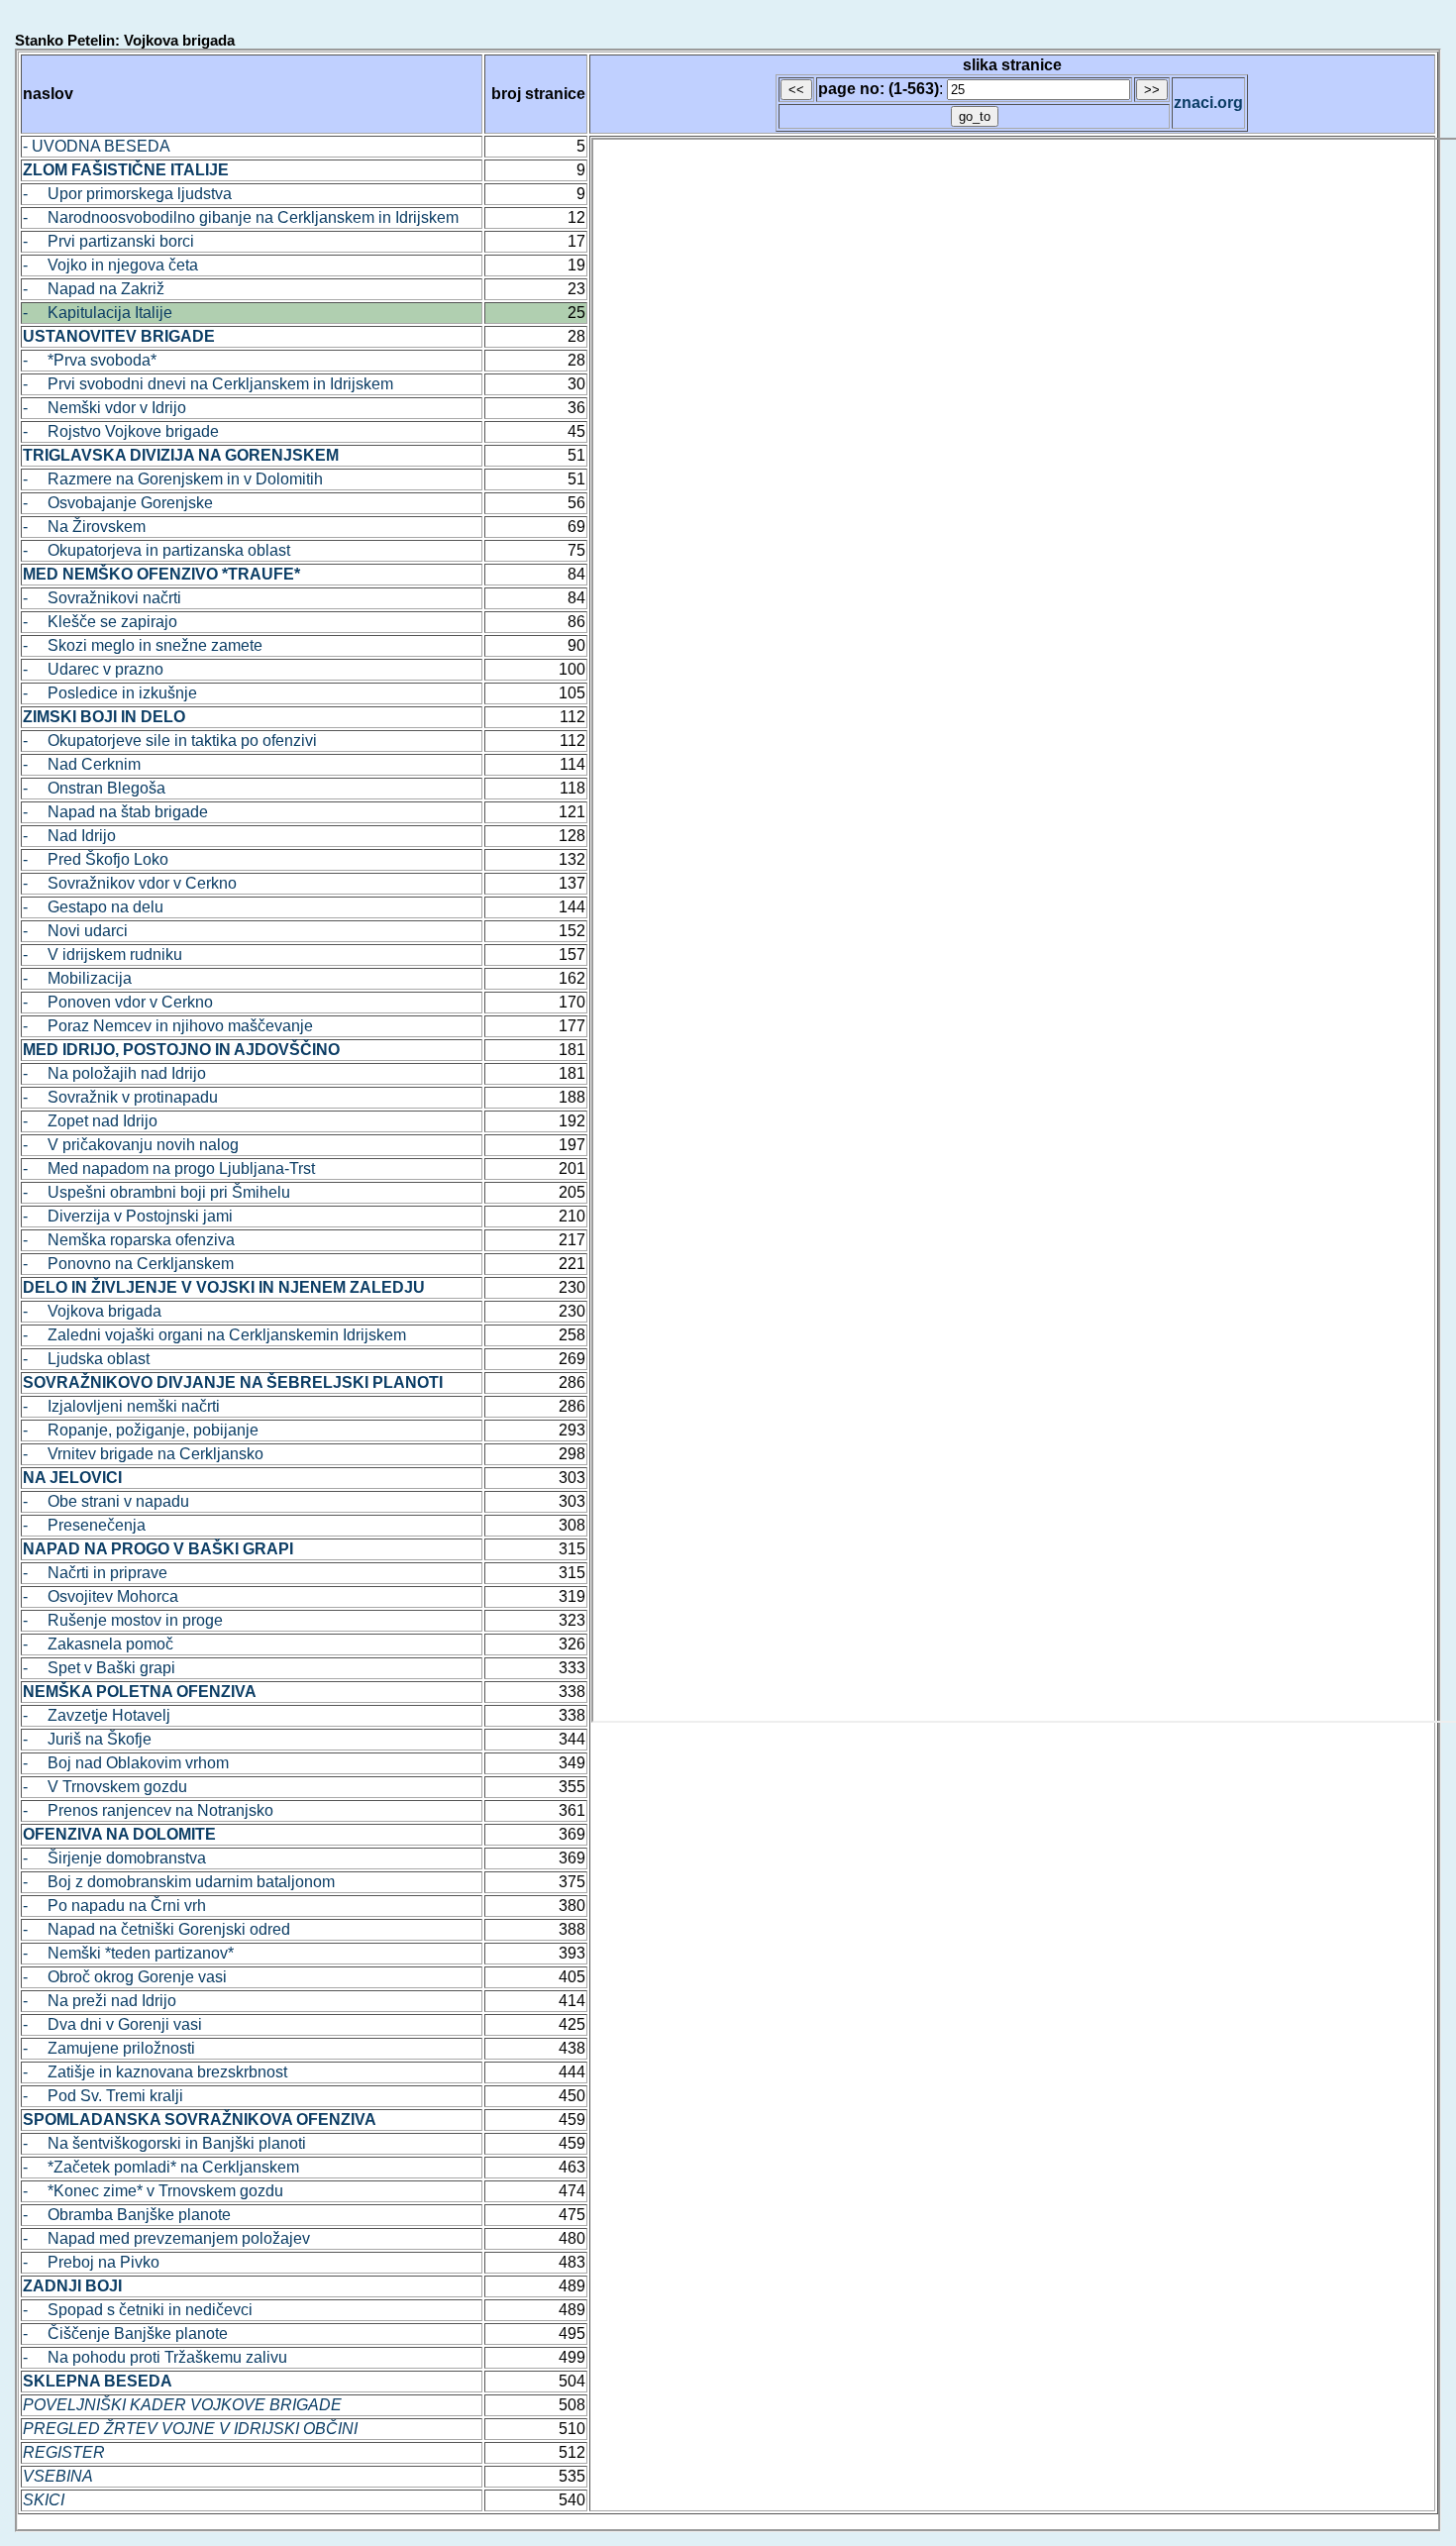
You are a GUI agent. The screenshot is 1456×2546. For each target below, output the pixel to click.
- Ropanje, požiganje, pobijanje (141, 1430)
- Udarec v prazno (93, 669)
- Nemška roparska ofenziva (129, 1240)
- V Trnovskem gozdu (105, 1787)
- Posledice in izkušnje (110, 693)
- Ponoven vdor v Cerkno (118, 1002)
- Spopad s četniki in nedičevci (138, 2310)
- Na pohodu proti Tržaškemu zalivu (155, 2357)
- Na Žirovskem (84, 527)
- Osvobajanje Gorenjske (118, 503)
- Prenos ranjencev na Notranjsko (148, 1810)
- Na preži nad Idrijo (100, 2001)
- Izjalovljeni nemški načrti (121, 1406)
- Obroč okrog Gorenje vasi (125, 1977)
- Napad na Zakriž (94, 289)
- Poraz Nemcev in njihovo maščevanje (168, 1026)
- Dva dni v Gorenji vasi (112, 2024)
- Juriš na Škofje (87, 1739)
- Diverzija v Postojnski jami (128, 1216)
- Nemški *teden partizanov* (128, 1953)
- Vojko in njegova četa (110, 265)
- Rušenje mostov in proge (123, 1620)
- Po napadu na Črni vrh (114, 1906)
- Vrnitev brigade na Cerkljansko (143, 1454)
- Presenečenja (84, 1525)
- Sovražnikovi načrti (102, 598)
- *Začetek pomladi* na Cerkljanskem (161, 2167)
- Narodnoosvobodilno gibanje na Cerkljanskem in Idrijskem (241, 217)
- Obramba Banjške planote (127, 2215)
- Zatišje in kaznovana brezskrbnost (155, 2072)
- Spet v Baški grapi (99, 1668)
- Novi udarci (75, 931)
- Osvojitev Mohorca (101, 1596)
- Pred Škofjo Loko (96, 859)
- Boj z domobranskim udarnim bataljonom (179, 1882)
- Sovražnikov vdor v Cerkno (130, 883)
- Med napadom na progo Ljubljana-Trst (169, 1168)
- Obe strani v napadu (106, 1501)
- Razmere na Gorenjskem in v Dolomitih (173, 479)
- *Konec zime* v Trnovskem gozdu (153, 2191)
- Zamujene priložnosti (109, 2048)
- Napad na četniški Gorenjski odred (156, 1929)
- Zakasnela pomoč (98, 1644)
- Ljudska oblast (86, 1359)
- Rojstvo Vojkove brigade (121, 431)
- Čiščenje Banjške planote (125, 2334)
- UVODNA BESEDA (97, 146)
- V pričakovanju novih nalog (131, 1145)
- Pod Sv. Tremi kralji (103, 2096)
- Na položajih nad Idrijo (114, 1073)
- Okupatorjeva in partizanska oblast (156, 550)
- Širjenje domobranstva (114, 1858)
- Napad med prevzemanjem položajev (166, 2238)
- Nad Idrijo (69, 836)
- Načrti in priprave (95, 1573)
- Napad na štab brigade (115, 812)
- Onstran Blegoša (94, 788)
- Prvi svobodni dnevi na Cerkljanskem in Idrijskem (208, 384)
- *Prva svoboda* (90, 360)
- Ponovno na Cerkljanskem (128, 1264)
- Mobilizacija (77, 978)
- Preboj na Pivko (91, 2262)
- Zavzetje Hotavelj (97, 1715)
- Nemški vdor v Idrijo (104, 408)
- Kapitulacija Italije (98, 313)
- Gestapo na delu (93, 907)
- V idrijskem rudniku (103, 955)
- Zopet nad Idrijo (90, 1121)
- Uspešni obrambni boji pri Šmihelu (156, 1192)
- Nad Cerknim (82, 764)
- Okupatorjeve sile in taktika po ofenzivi (170, 741)
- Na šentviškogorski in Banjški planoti (164, 2143)
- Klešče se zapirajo (100, 622)
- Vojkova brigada (92, 1311)
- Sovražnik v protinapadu (120, 1097)
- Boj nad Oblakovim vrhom (126, 1763)
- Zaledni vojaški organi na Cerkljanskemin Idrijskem (214, 1335)
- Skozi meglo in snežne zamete (143, 645)
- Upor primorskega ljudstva (127, 194)
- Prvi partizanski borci (108, 241)
